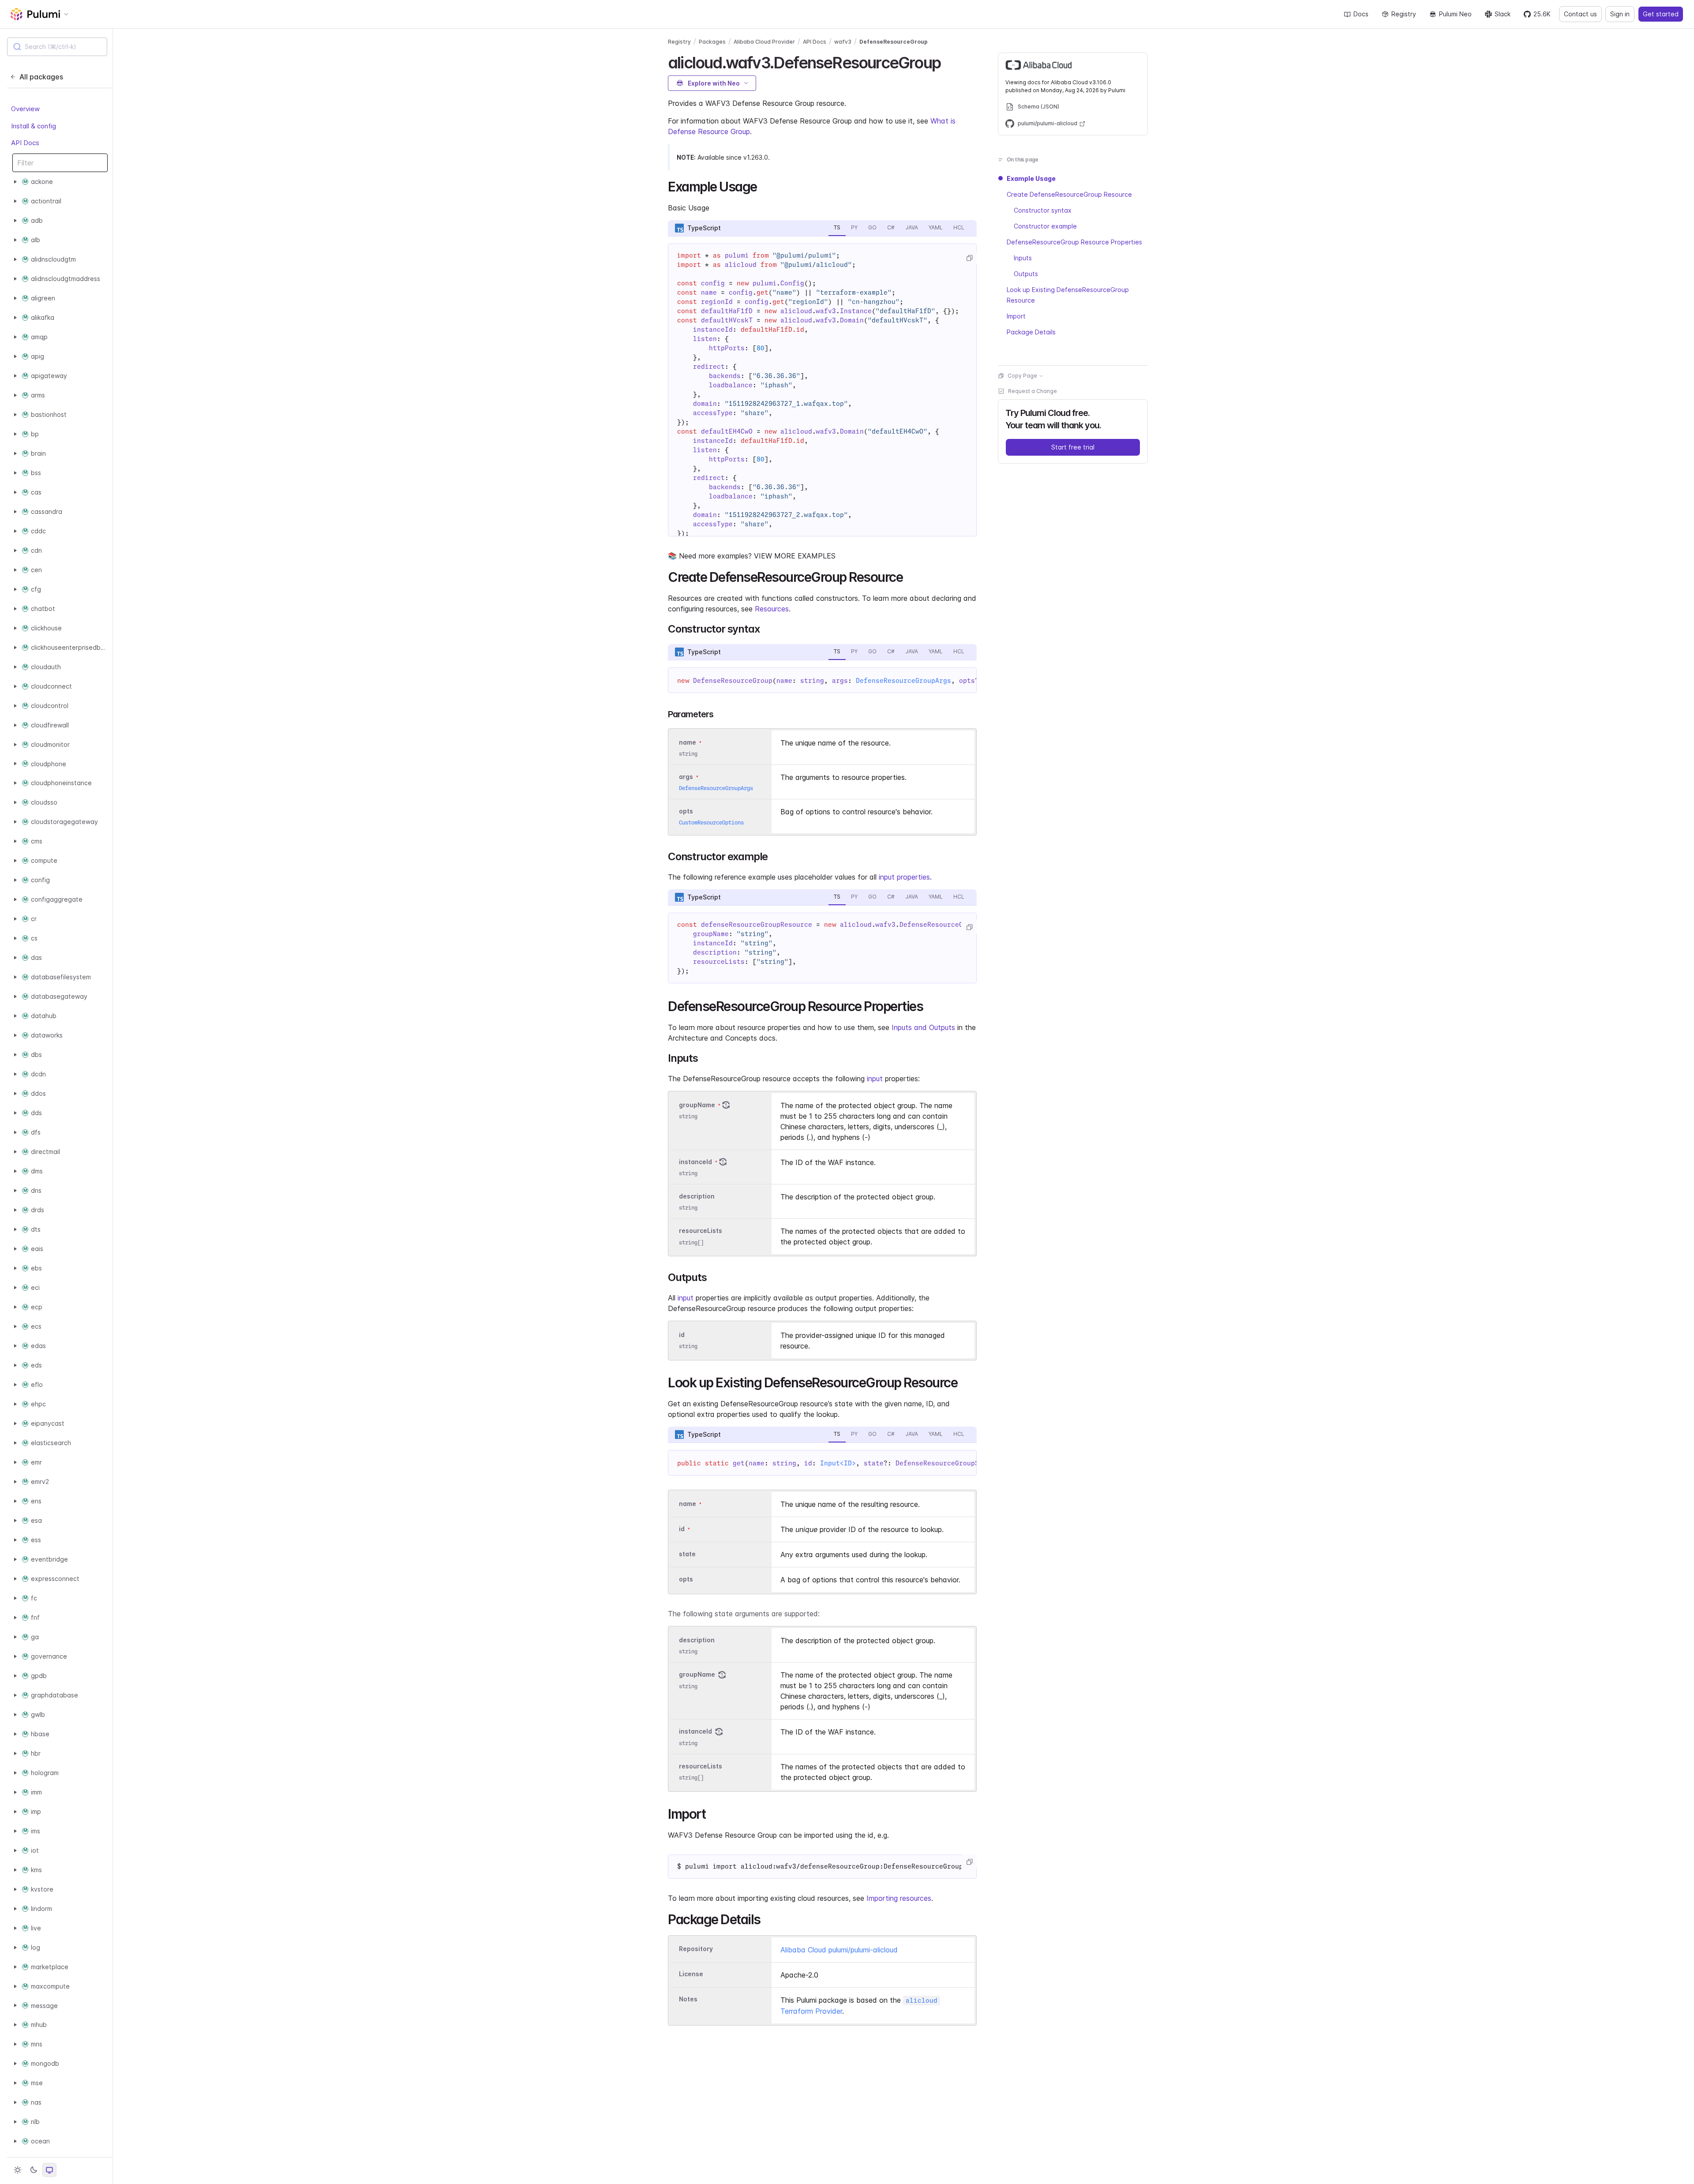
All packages (41, 77)
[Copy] (969, 258)
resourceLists (701, 1231)
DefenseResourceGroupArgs (903, 681)
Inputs (1023, 258)
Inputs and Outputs (923, 1027)
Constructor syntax (1043, 210)
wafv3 (843, 42)
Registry (1404, 14)
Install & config (34, 126)
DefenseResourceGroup (894, 42)
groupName (697, 1105)
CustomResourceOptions (711, 822)
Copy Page (1022, 376)
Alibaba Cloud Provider (764, 42)
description (697, 1196)
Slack (1503, 14)
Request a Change (1033, 391)
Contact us (1580, 14)
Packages (712, 42)
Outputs (1026, 274)
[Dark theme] (34, 2170)
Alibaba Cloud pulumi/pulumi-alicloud (839, 1950)
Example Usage (1031, 178)
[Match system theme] (49, 2170)
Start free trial (1073, 447)
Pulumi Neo (1455, 14)
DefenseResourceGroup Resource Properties (1074, 242)
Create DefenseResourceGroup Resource (1069, 194)
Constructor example (1045, 226)
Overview (25, 109)
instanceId (695, 1162)
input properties (904, 877)
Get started (1661, 14)
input (875, 1079)
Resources (772, 609)
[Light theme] (18, 2170)
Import (1016, 316)
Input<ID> (838, 1463)
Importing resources (899, 1898)
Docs (1361, 14)
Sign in (1620, 14)
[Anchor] (948, 61)
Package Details (1031, 332)
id (682, 1335)
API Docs (25, 143)
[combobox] (57, 47)
